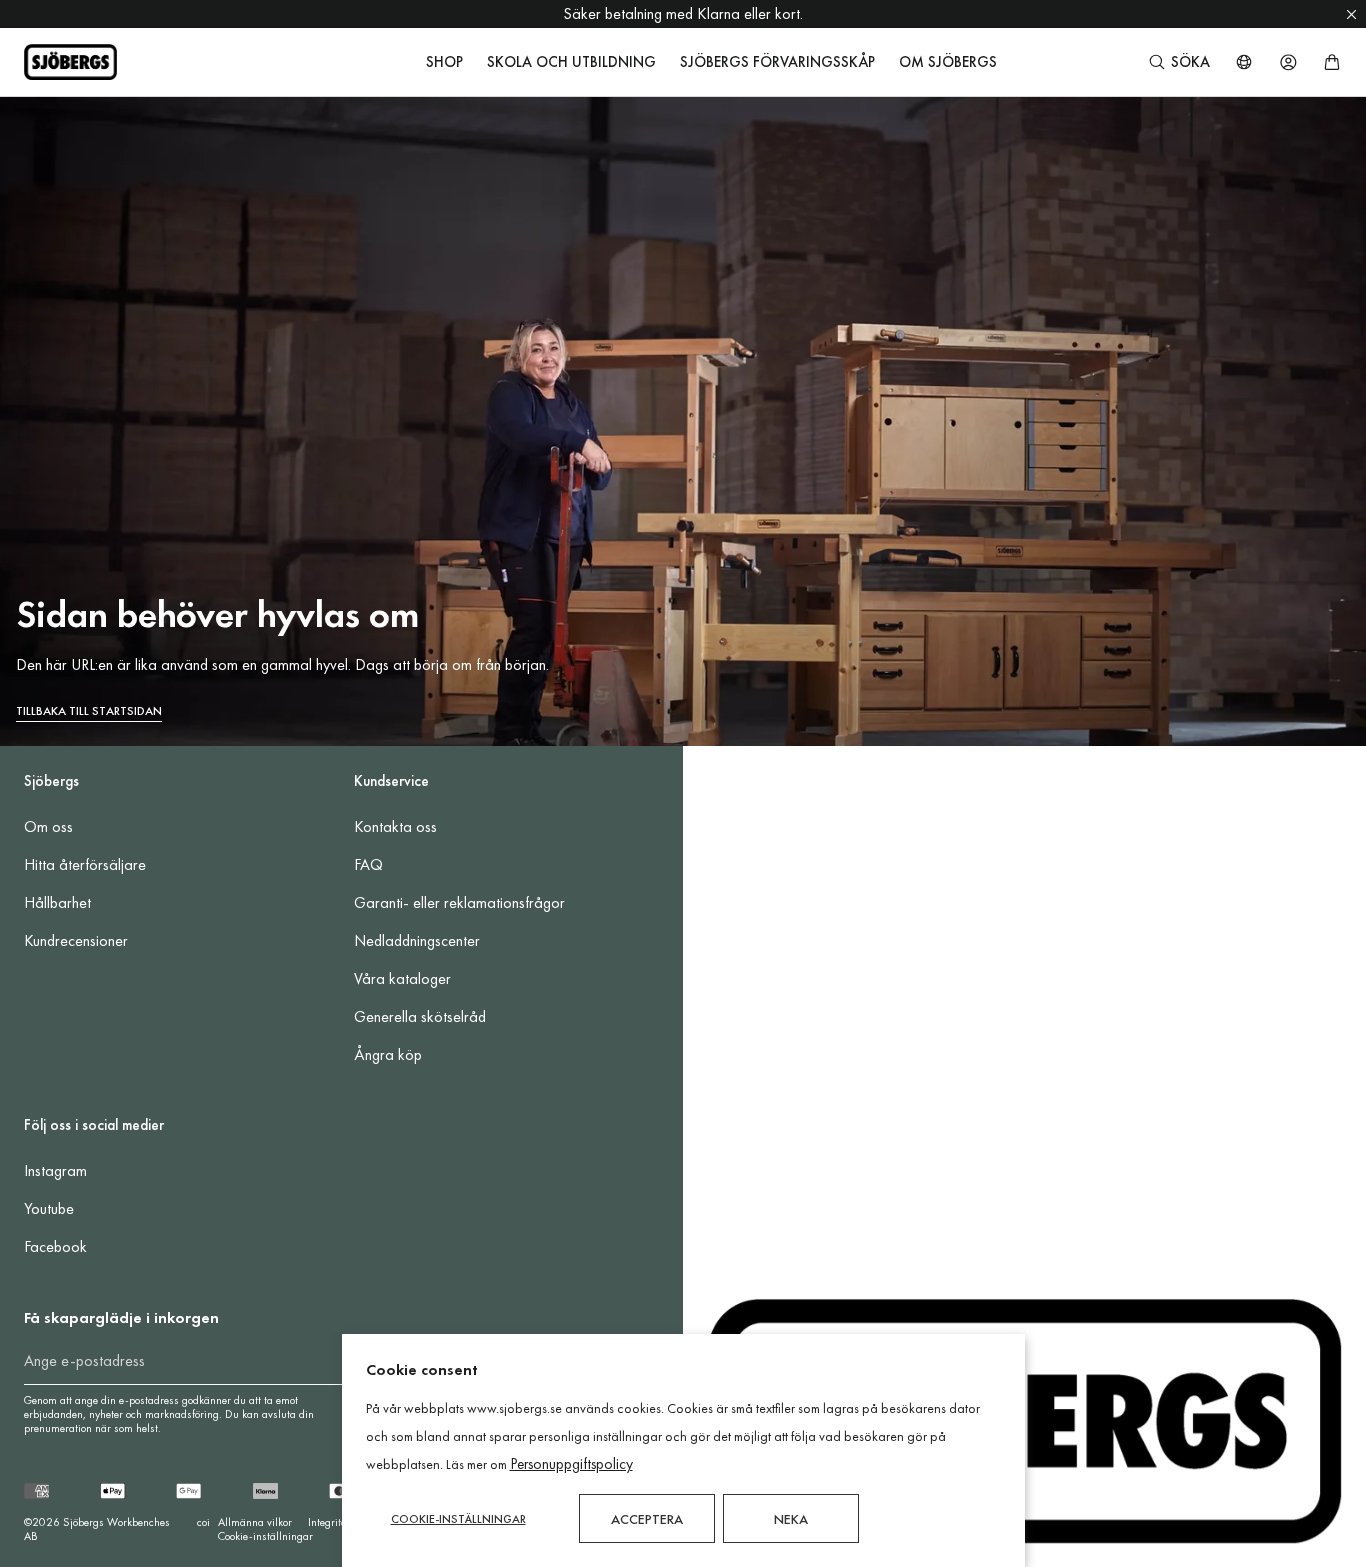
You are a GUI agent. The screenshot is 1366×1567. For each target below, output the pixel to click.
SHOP (444, 62)
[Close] (1351, 14)
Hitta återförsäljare (85, 864)
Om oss (48, 826)
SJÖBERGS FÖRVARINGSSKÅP (777, 62)
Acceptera (647, 1519)
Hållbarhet (57, 902)
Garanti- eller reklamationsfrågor (459, 902)
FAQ (368, 864)
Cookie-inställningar (265, 1536)
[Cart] (1332, 62)
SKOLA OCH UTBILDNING (571, 62)
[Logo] (70, 62)
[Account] (1288, 62)
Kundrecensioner (76, 940)
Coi (203, 1522)
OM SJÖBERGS (948, 62)
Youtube (49, 1208)
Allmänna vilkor (255, 1522)
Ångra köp (388, 1054)
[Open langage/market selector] (1244, 62)
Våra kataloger (402, 978)
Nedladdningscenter (417, 940)
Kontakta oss (395, 826)
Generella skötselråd (420, 1016)
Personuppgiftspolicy (571, 1464)
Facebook (55, 1246)
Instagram (55, 1170)
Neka (791, 1519)
